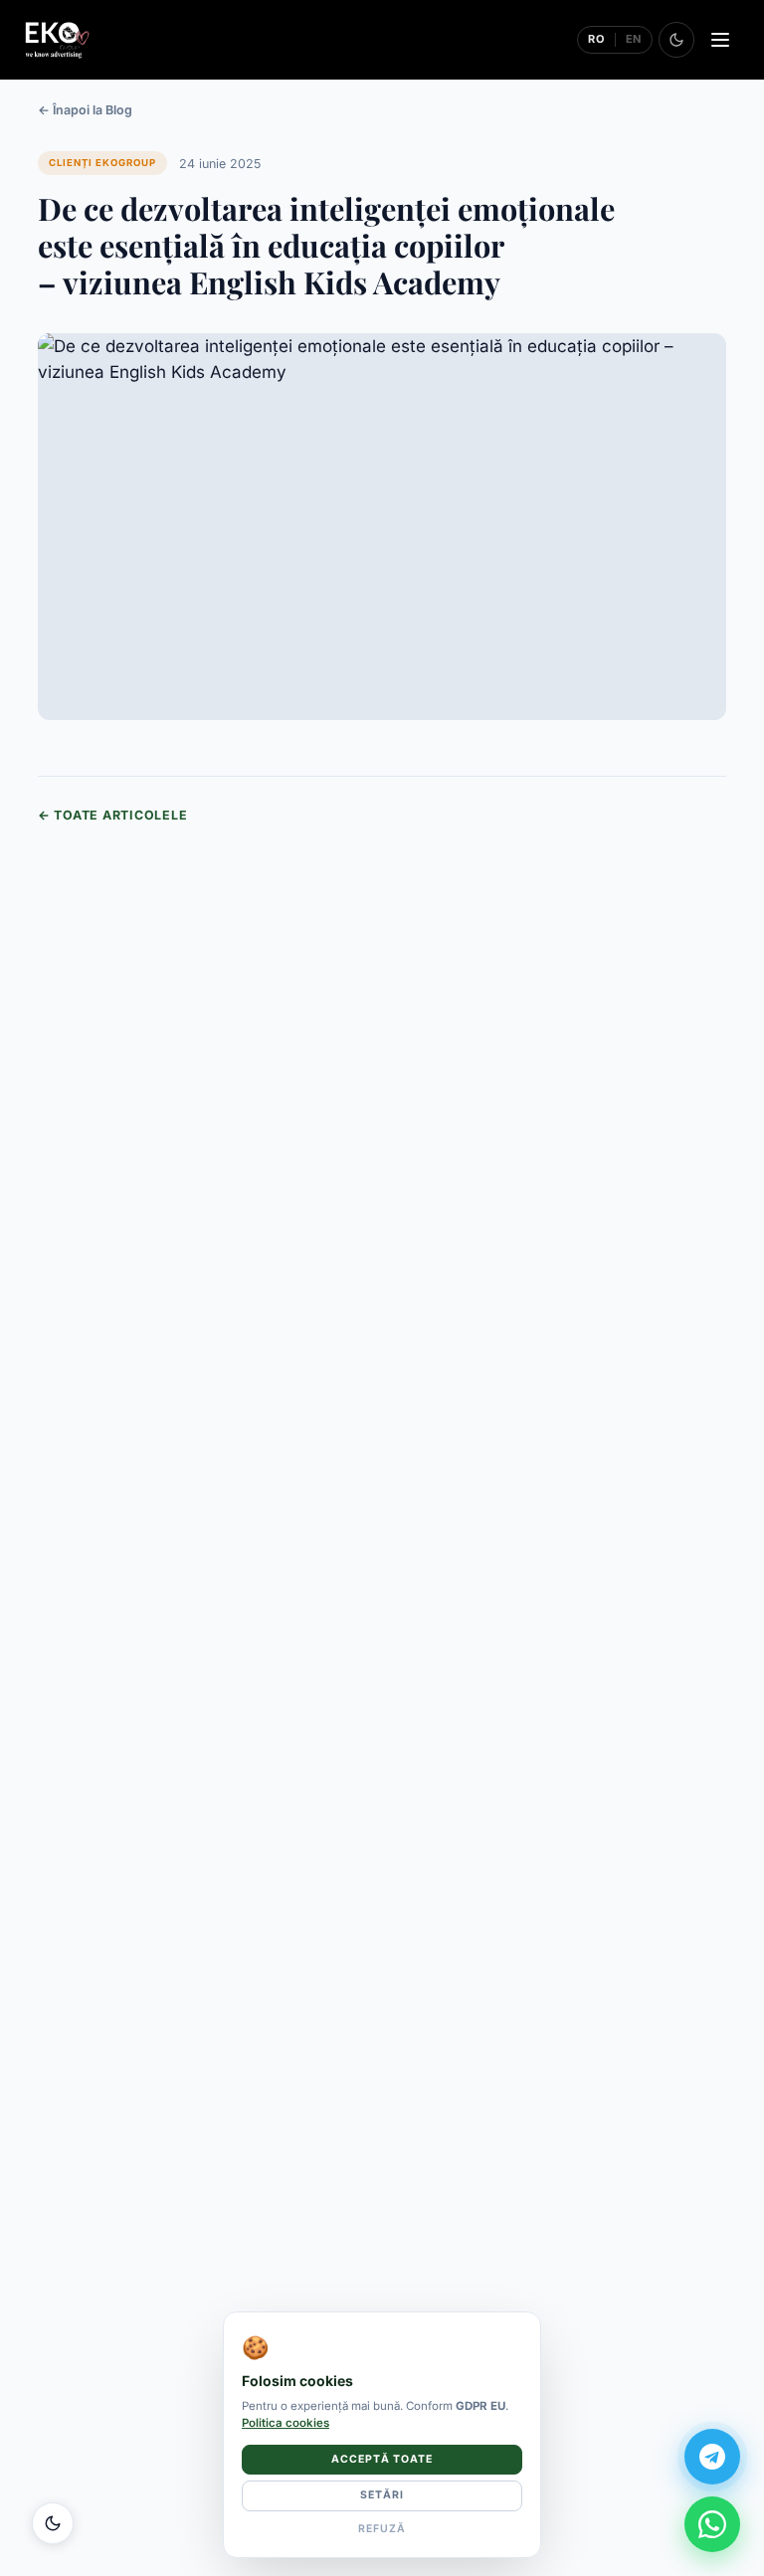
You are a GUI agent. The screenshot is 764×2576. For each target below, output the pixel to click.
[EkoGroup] (57, 40)
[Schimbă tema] (676, 40)
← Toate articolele (112, 815)
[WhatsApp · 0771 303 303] (712, 2524)
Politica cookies (286, 2423)
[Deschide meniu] (720, 40)
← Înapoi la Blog (85, 110)
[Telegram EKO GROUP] (712, 2457)
